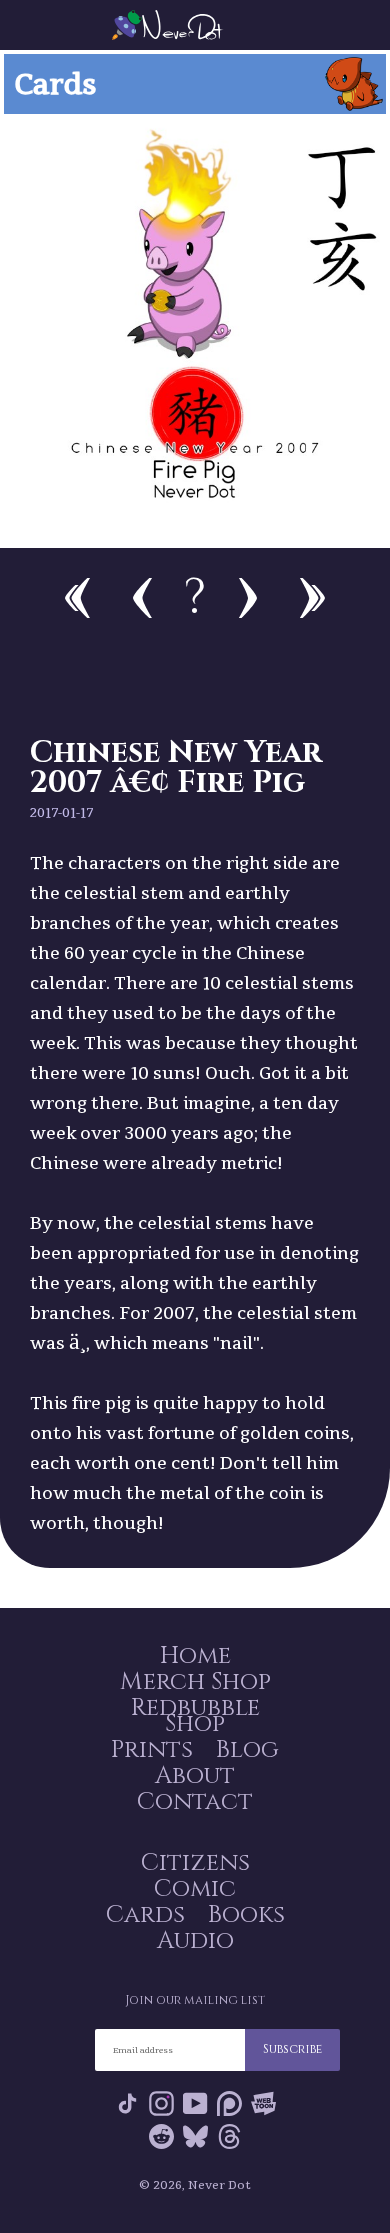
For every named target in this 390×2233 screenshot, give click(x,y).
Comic (195, 1889)
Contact (195, 1802)
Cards (145, 1915)
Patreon (229, 2107)
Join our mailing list (195, 2000)
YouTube (195, 2107)
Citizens (195, 1863)
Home (195, 1656)
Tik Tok (127, 2107)
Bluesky (195, 2140)
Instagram (161, 2107)
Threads (229, 2140)
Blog (247, 1750)
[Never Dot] (195, 25)
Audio (195, 1941)
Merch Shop (195, 1682)
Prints (152, 1750)
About (195, 1776)
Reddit (161, 2140)
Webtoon (263, 2107)
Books (246, 1915)
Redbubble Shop (195, 1716)
